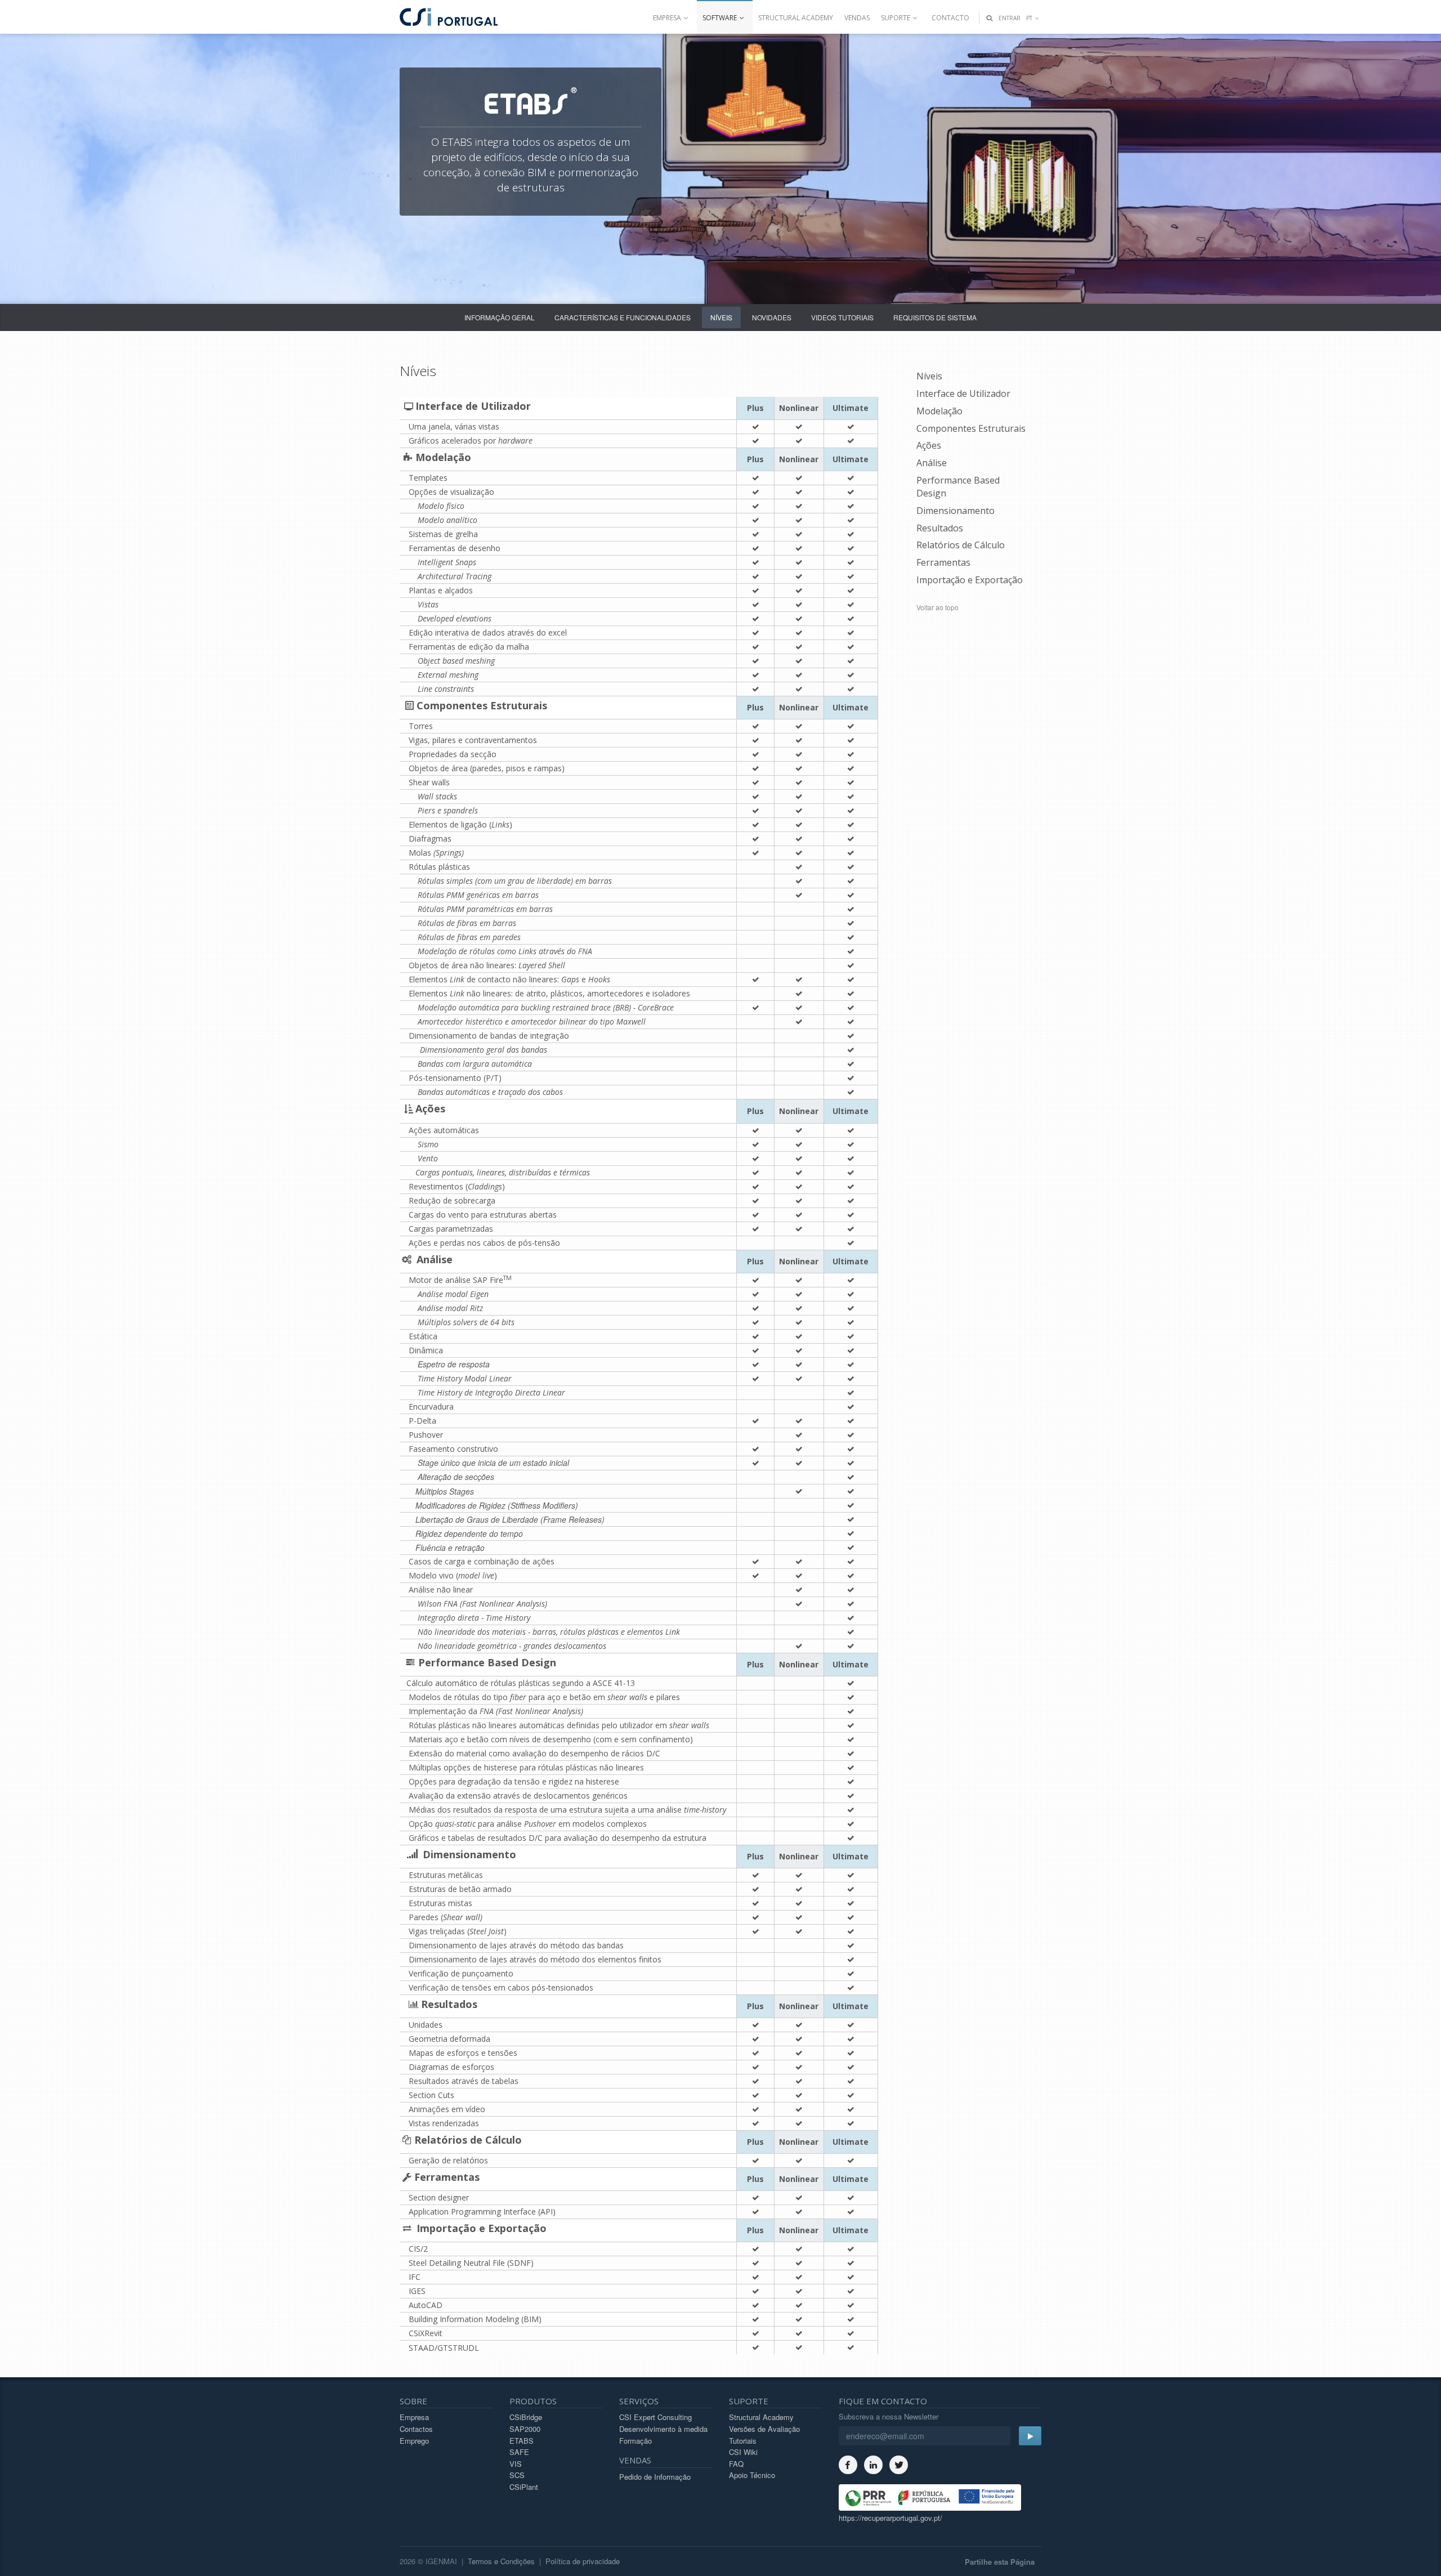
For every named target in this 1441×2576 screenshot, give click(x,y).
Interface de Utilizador (963, 393)
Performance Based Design (958, 487)
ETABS (522, 2441)
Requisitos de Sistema (935, 317)
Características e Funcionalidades (623, 317)
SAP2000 (525, 2429)
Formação (636, 2441)
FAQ (736, 2464)
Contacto (950, 18)
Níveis (721, 317)
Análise (932, 463)
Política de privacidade (583, 2561)
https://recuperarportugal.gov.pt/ (890, 2518)
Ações (929, 445)
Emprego (414, 2441)
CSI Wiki (743, 2452)
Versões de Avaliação (764, 2429)
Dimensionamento (956, 511)
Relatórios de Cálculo (961, 545)
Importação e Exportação (970, 580)
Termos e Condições (501, 2561)
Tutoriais (743, 2441)
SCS (517, 2475)
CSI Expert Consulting (655, 2417)
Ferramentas (943, 562)
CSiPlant (524, 2487)
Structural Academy (796, 18)
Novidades (772, 317)
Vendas (857, 18)
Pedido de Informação (655, 2477)
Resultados (940, 528)
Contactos (416, 2429)
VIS (516, 2464)
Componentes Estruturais (971, 428)
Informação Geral (500, 317)
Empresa (414, 2417)
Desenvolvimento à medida (663, 2429)
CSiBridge (526, 2417)
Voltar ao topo (937, 607)
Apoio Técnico (752, 2475)
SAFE (519, 2452)
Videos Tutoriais (842, 317)
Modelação (939, 411)
